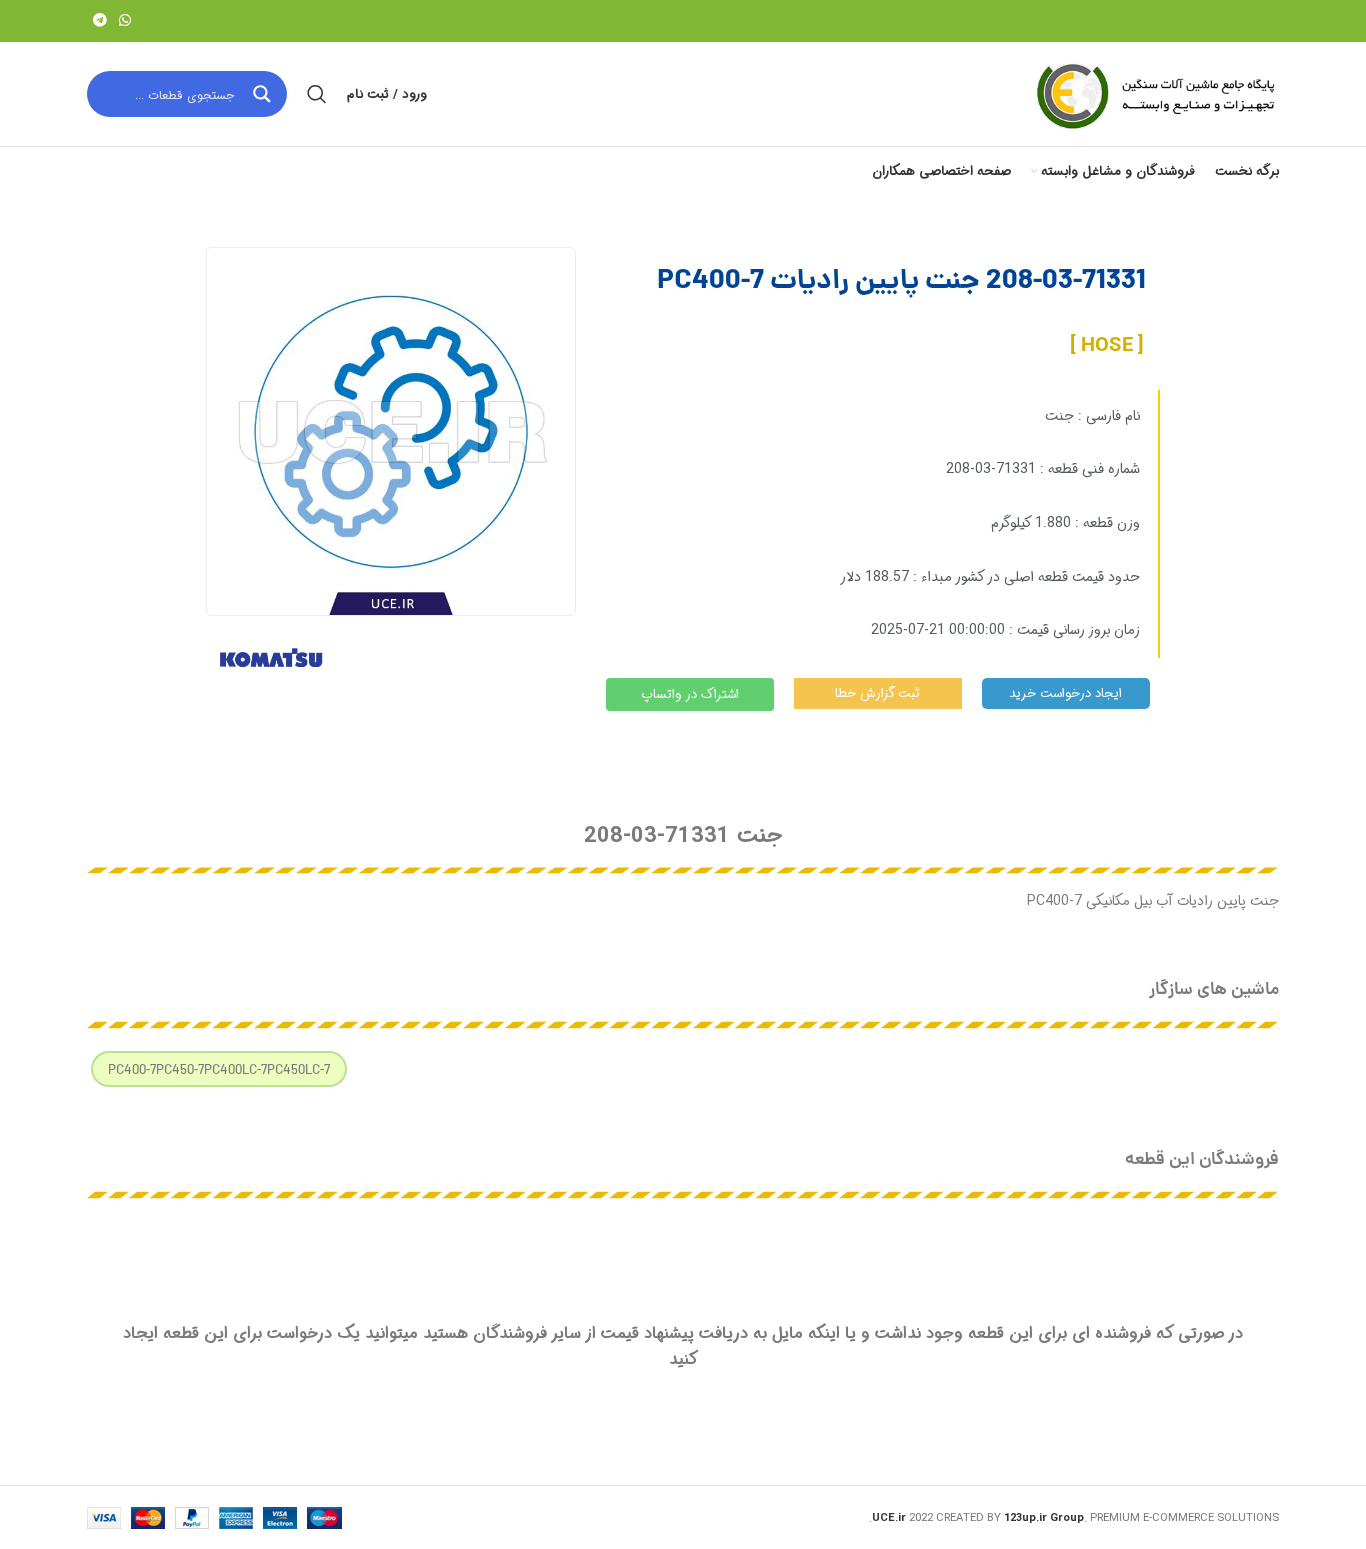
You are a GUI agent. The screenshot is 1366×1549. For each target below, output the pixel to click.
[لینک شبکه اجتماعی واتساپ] (125, 21)
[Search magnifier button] (264, 94)
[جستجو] (317, 94)
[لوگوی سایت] (1154, 94)
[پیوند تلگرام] (100, 21)
